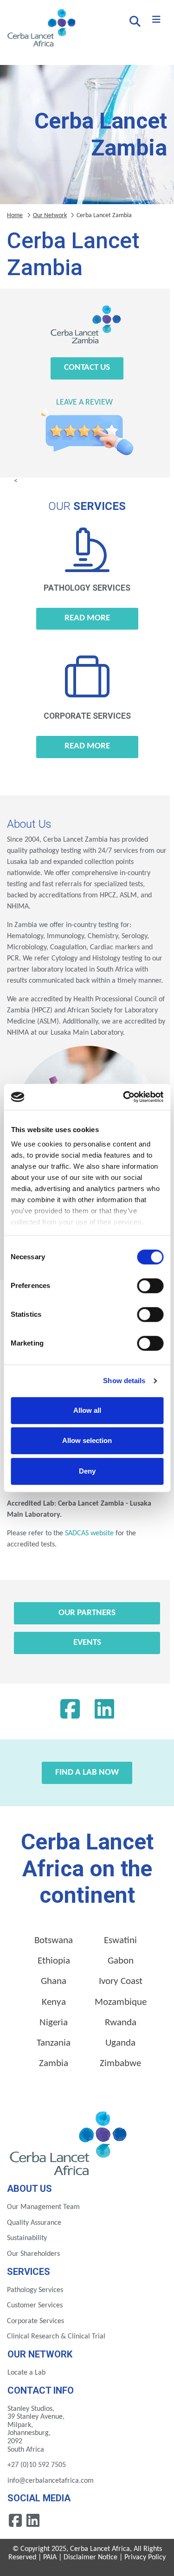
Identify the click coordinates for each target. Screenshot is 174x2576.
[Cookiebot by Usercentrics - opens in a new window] (124, 1097)
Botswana (54, 1941)
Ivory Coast (121, 1981)
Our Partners (87, 1613)
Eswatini (120, 1941)
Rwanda (121, 2023)
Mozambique (121, 2002)
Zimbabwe (120, 2064)
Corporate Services (35, 2321)
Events (87, 1643)
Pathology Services (35, 2290)
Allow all (87, 1410)
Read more (87, 618)
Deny (87, 1471)
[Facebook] (70, 1712)
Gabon (121, 1961)
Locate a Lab (26, 2373)
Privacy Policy (145, 2557)
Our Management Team (43, 2207)
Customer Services (35, 2306)
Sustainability (27, 2238)
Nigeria (54, 2023)
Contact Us (87, 368)
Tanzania (54, 2043)
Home (15, 216)
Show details (124, 1381)
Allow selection (87, 1440)
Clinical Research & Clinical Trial (56, 2337)
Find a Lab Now (87, 1773)
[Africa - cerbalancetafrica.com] (69, 2142)
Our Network (50, 216)
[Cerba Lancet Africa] (40, 29)
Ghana (54, 1981)
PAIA (50, 2557)
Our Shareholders (33, 2254)
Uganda (120, 2043)
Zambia (54, 2064)
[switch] (150, 1286)
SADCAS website (89, 1533)
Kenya (54, 2002)
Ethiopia (54, 1961)
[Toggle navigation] (156, 20)
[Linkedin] (104, 1712)
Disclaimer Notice (90, 2557)
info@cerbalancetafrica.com (51, 2481)
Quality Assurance (34, 2223)
